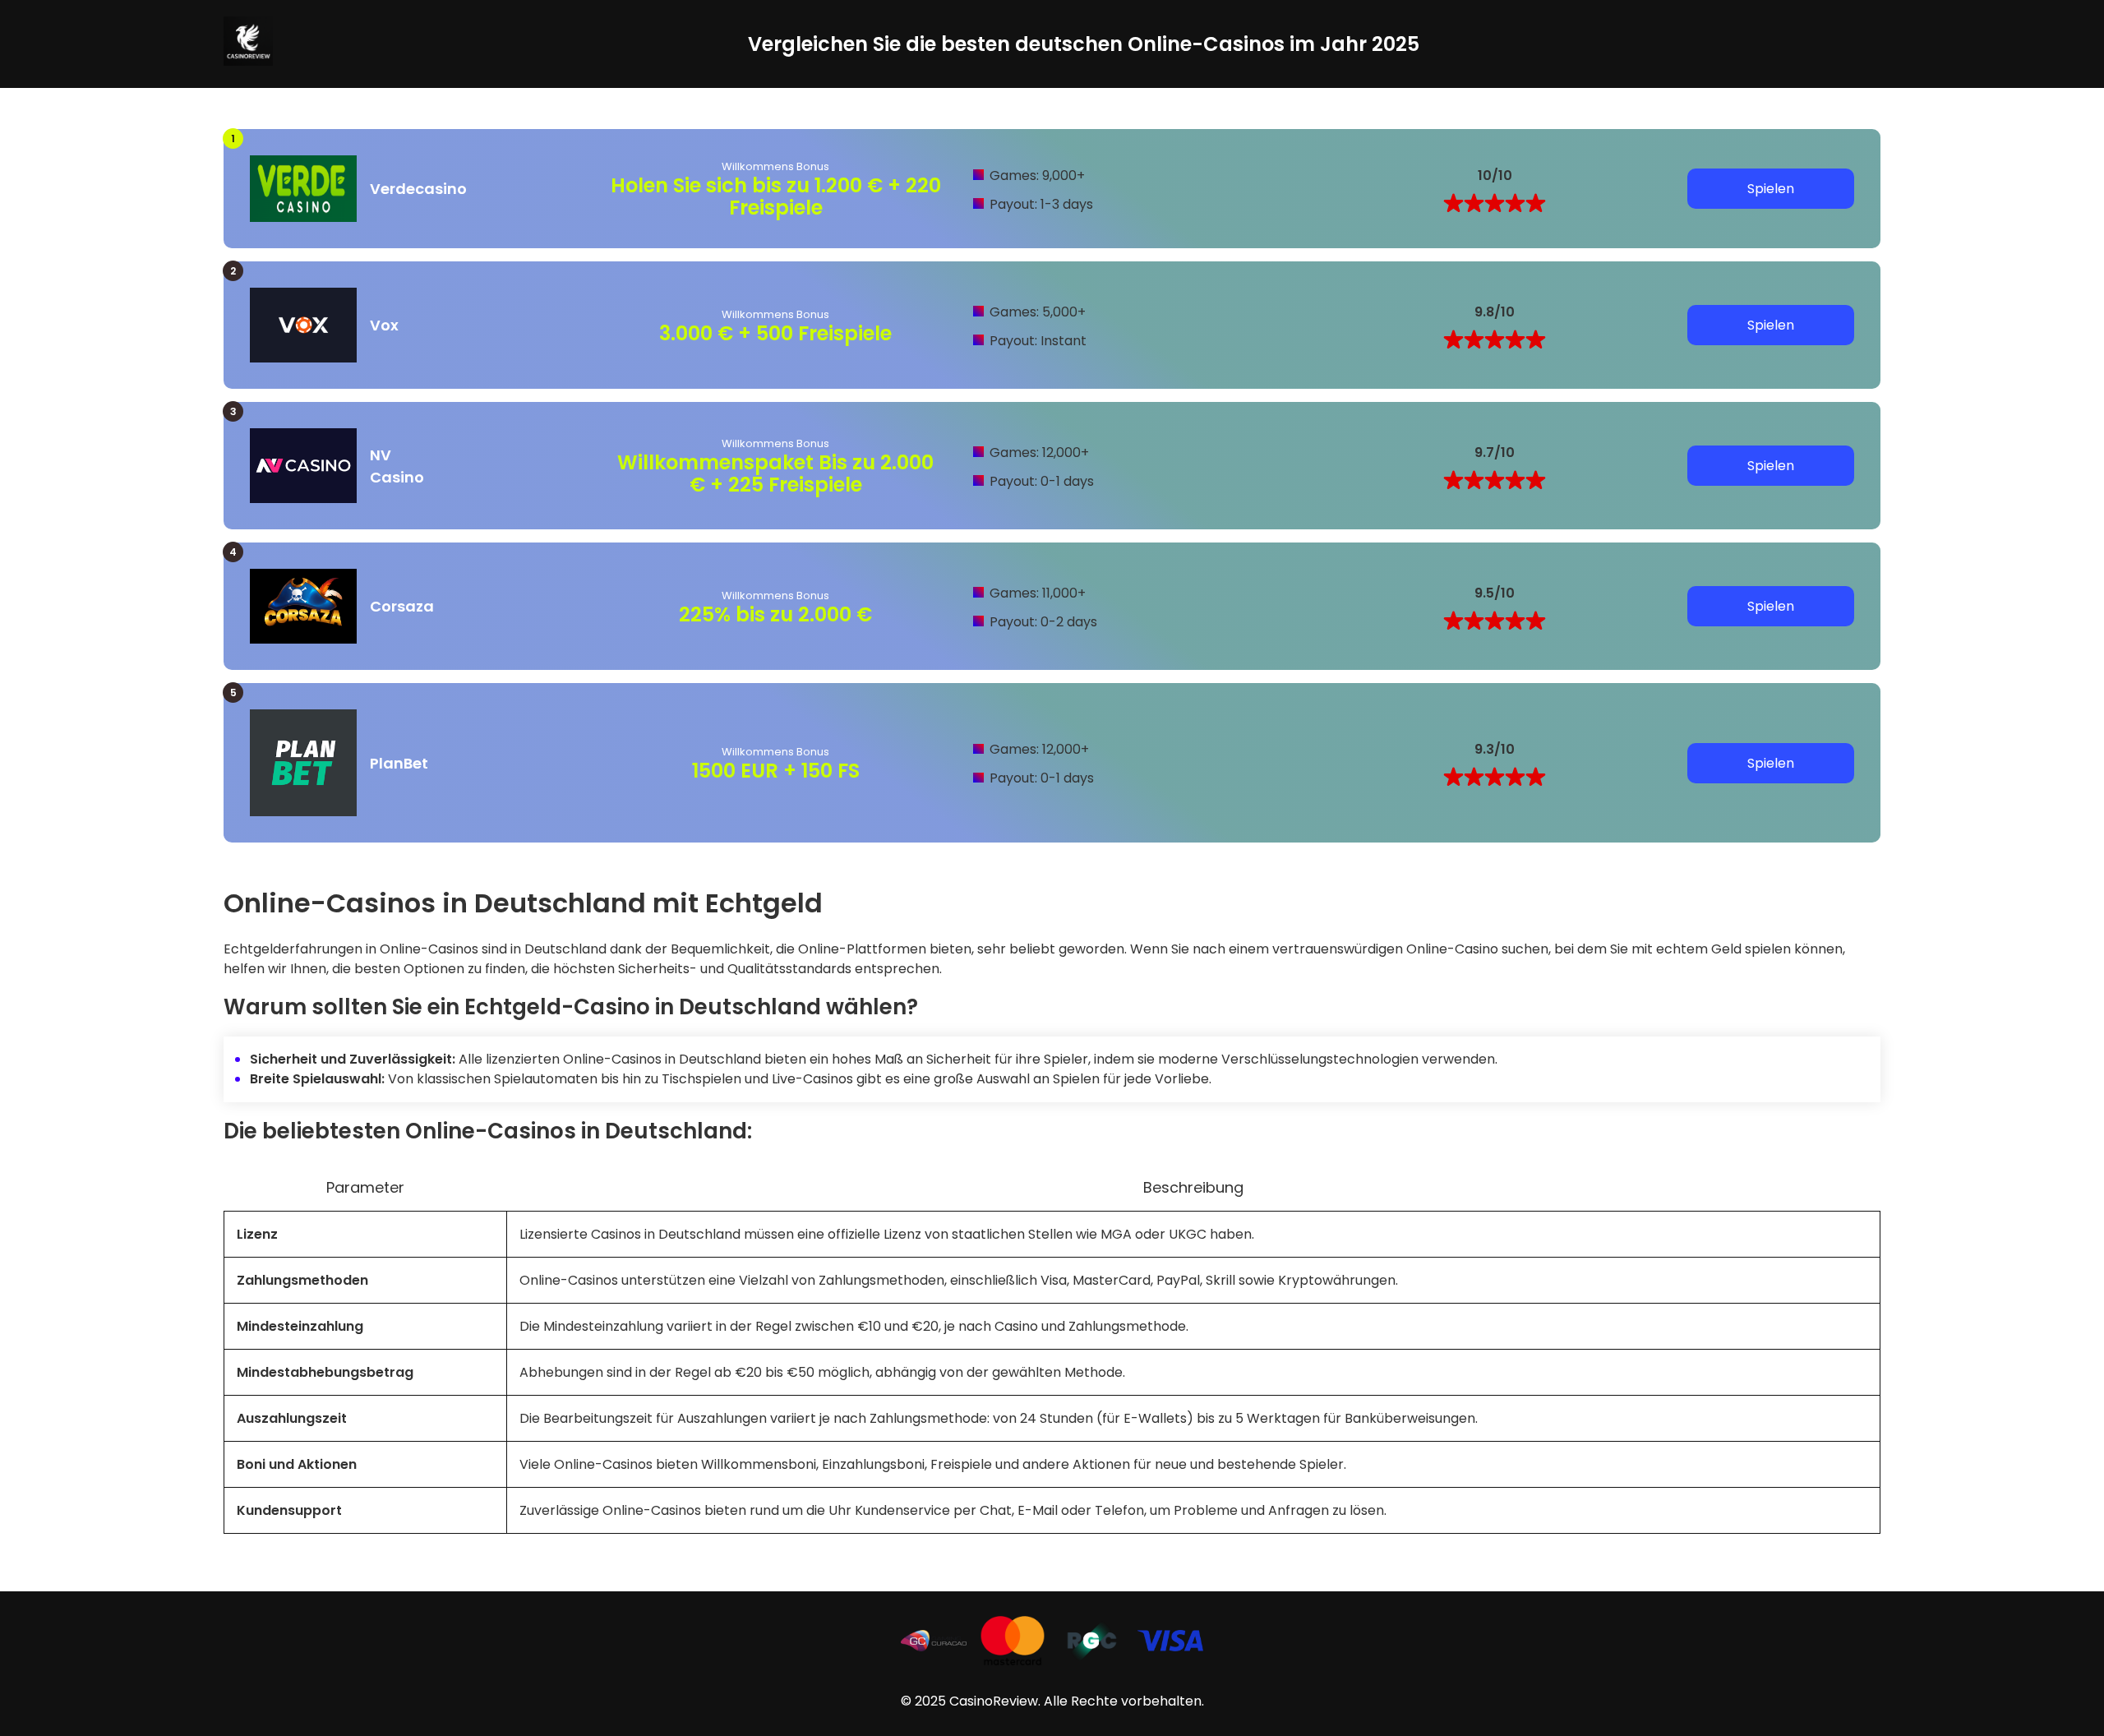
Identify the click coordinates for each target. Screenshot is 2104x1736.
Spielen (1771, 189)
